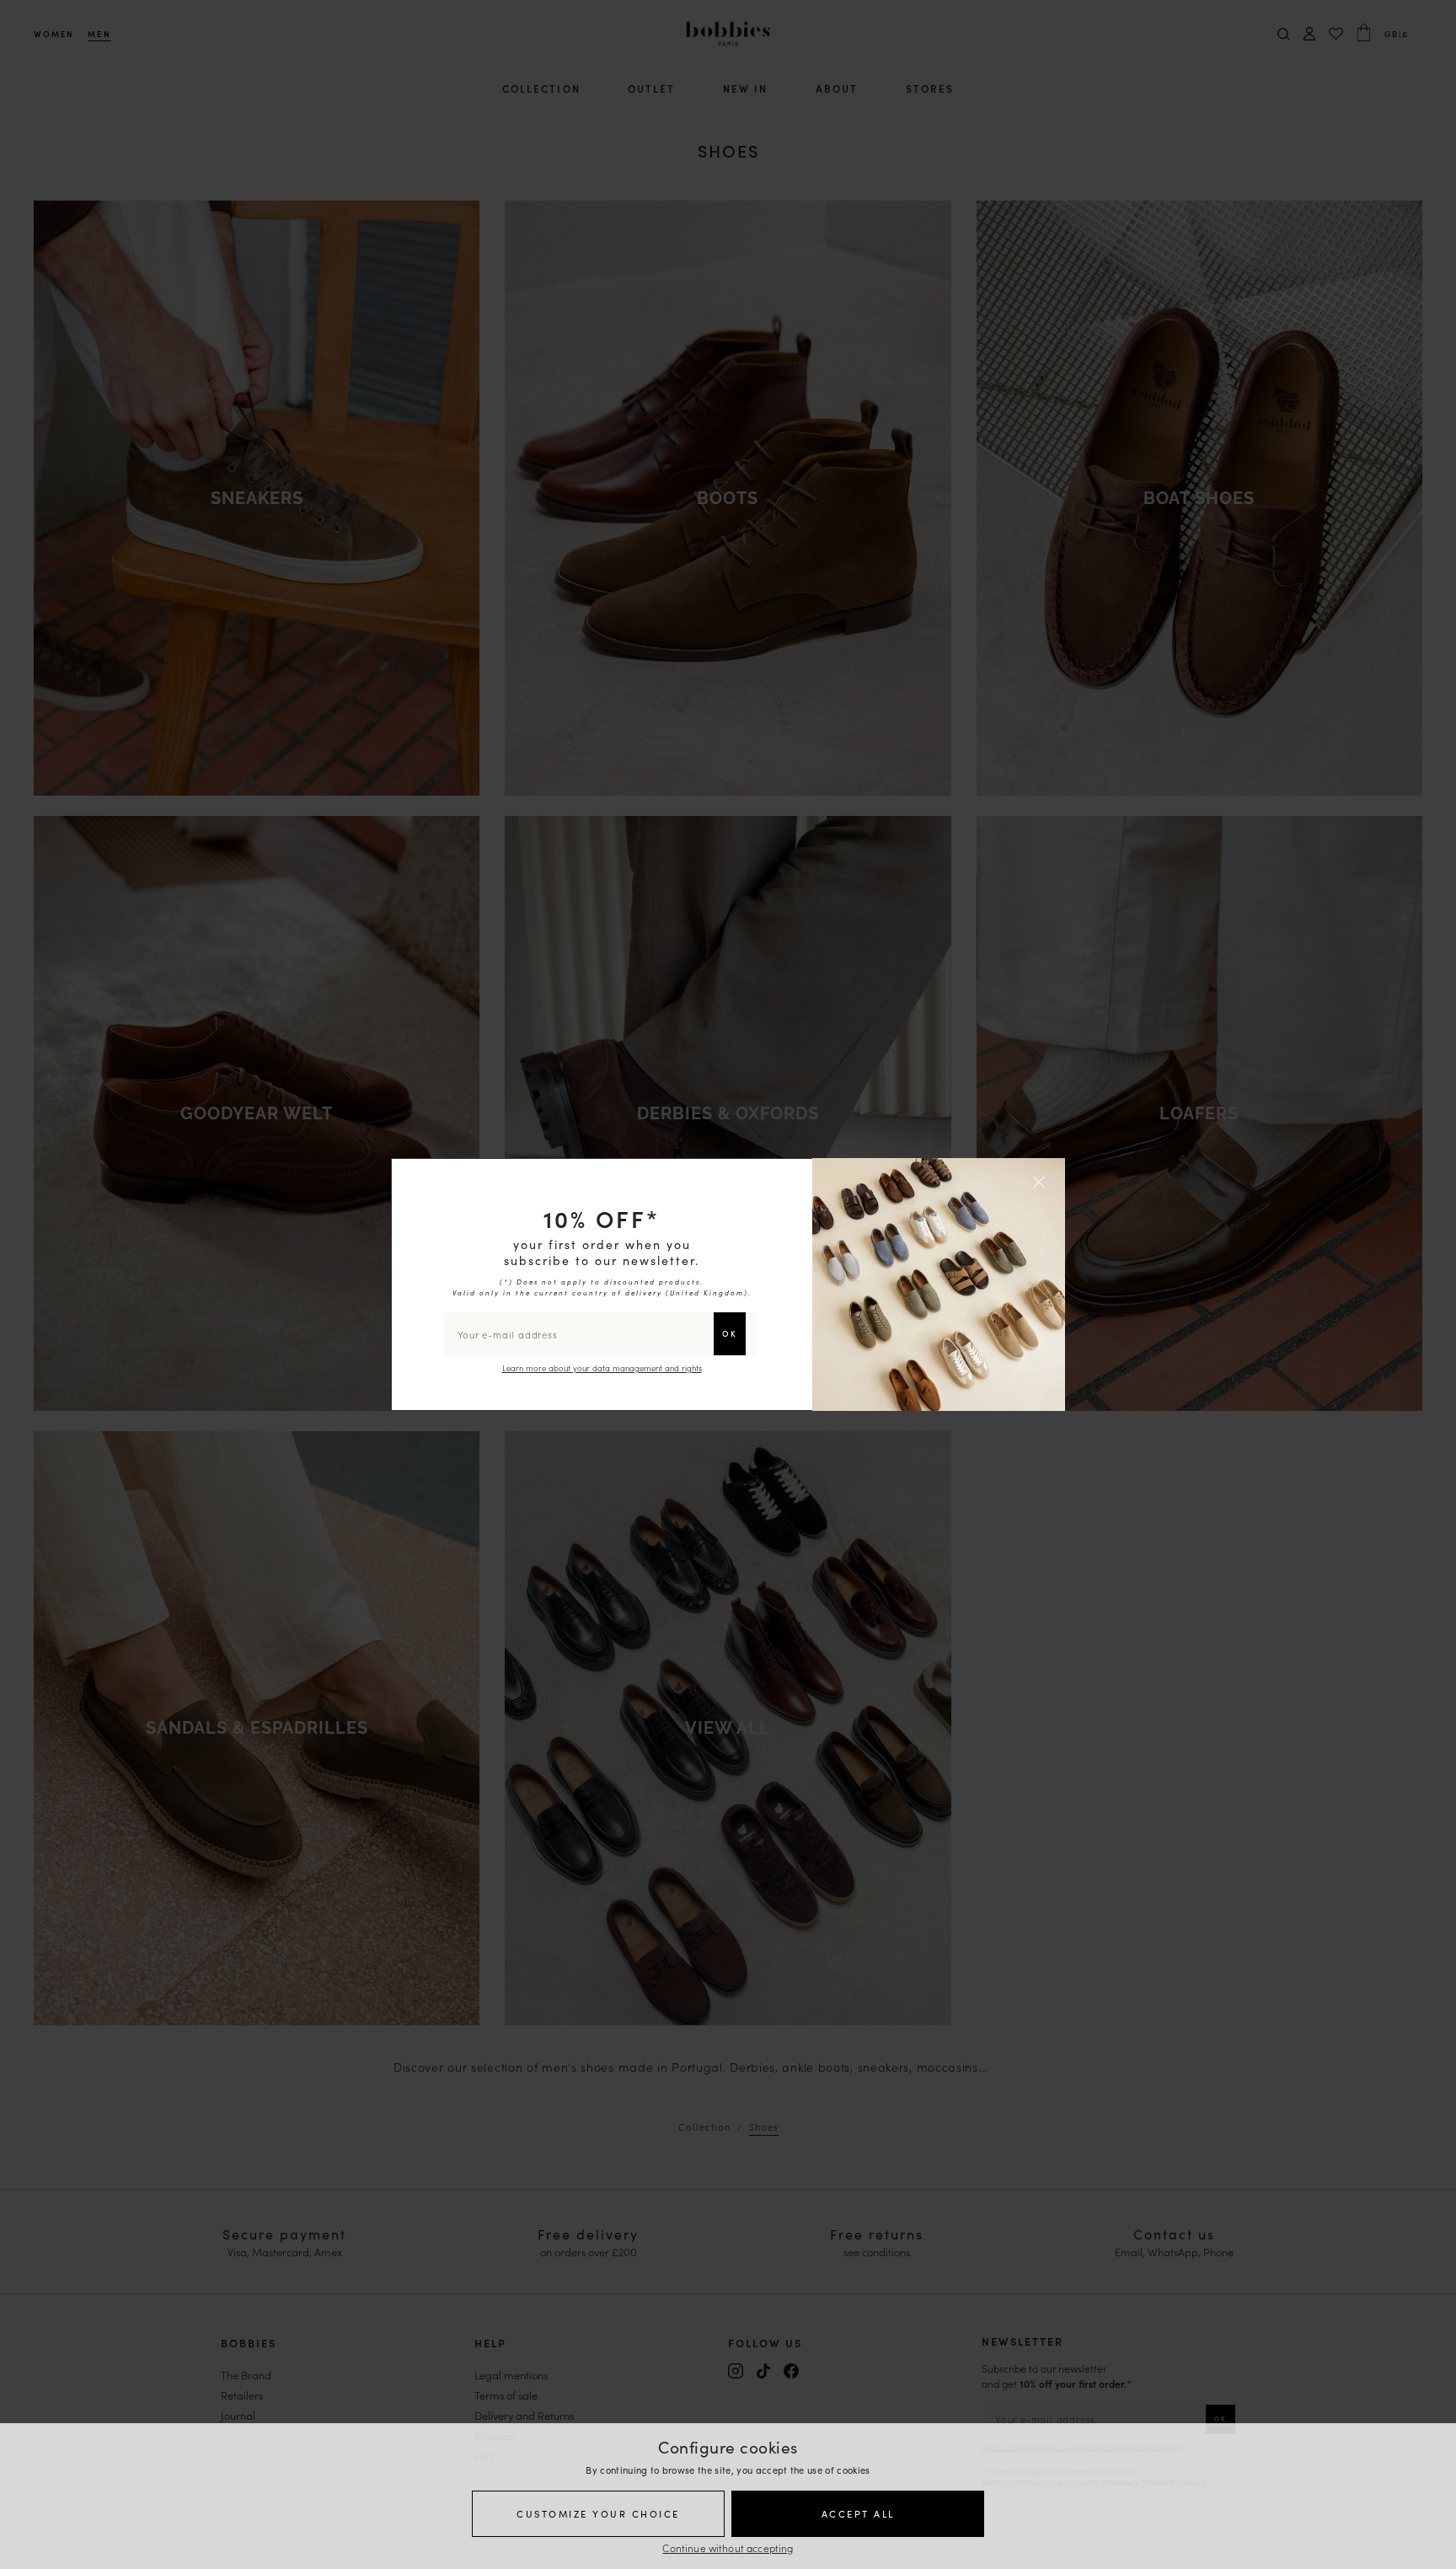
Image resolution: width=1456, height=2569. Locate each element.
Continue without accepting (728, 2548)
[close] (1041, 1182)
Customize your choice (598, 2513)
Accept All (858, 2513)
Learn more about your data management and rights (602, 1368)
